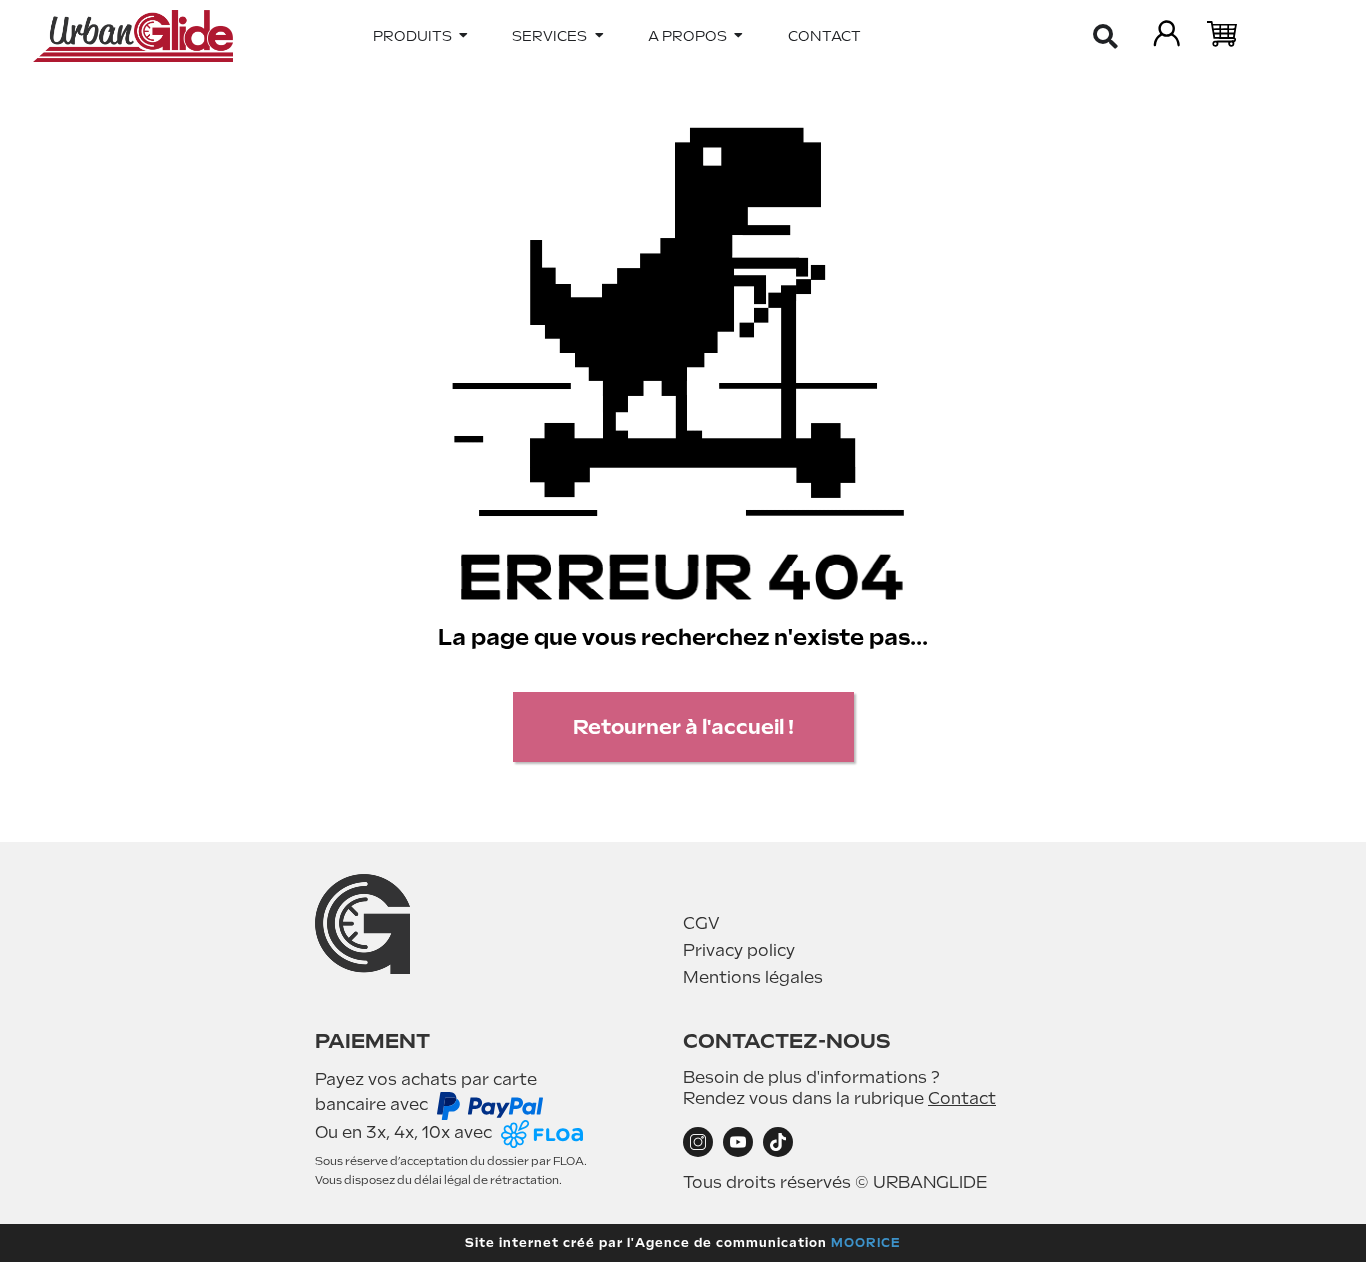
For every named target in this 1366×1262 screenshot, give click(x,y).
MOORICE (866, 1243)
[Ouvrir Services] (599, 36)
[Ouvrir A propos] (739, 36)
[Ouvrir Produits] (464, 36)
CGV (701, 923)
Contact (962, 1098)
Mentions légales (753, 977)
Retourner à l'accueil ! (683, 727)
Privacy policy (739, 950)
